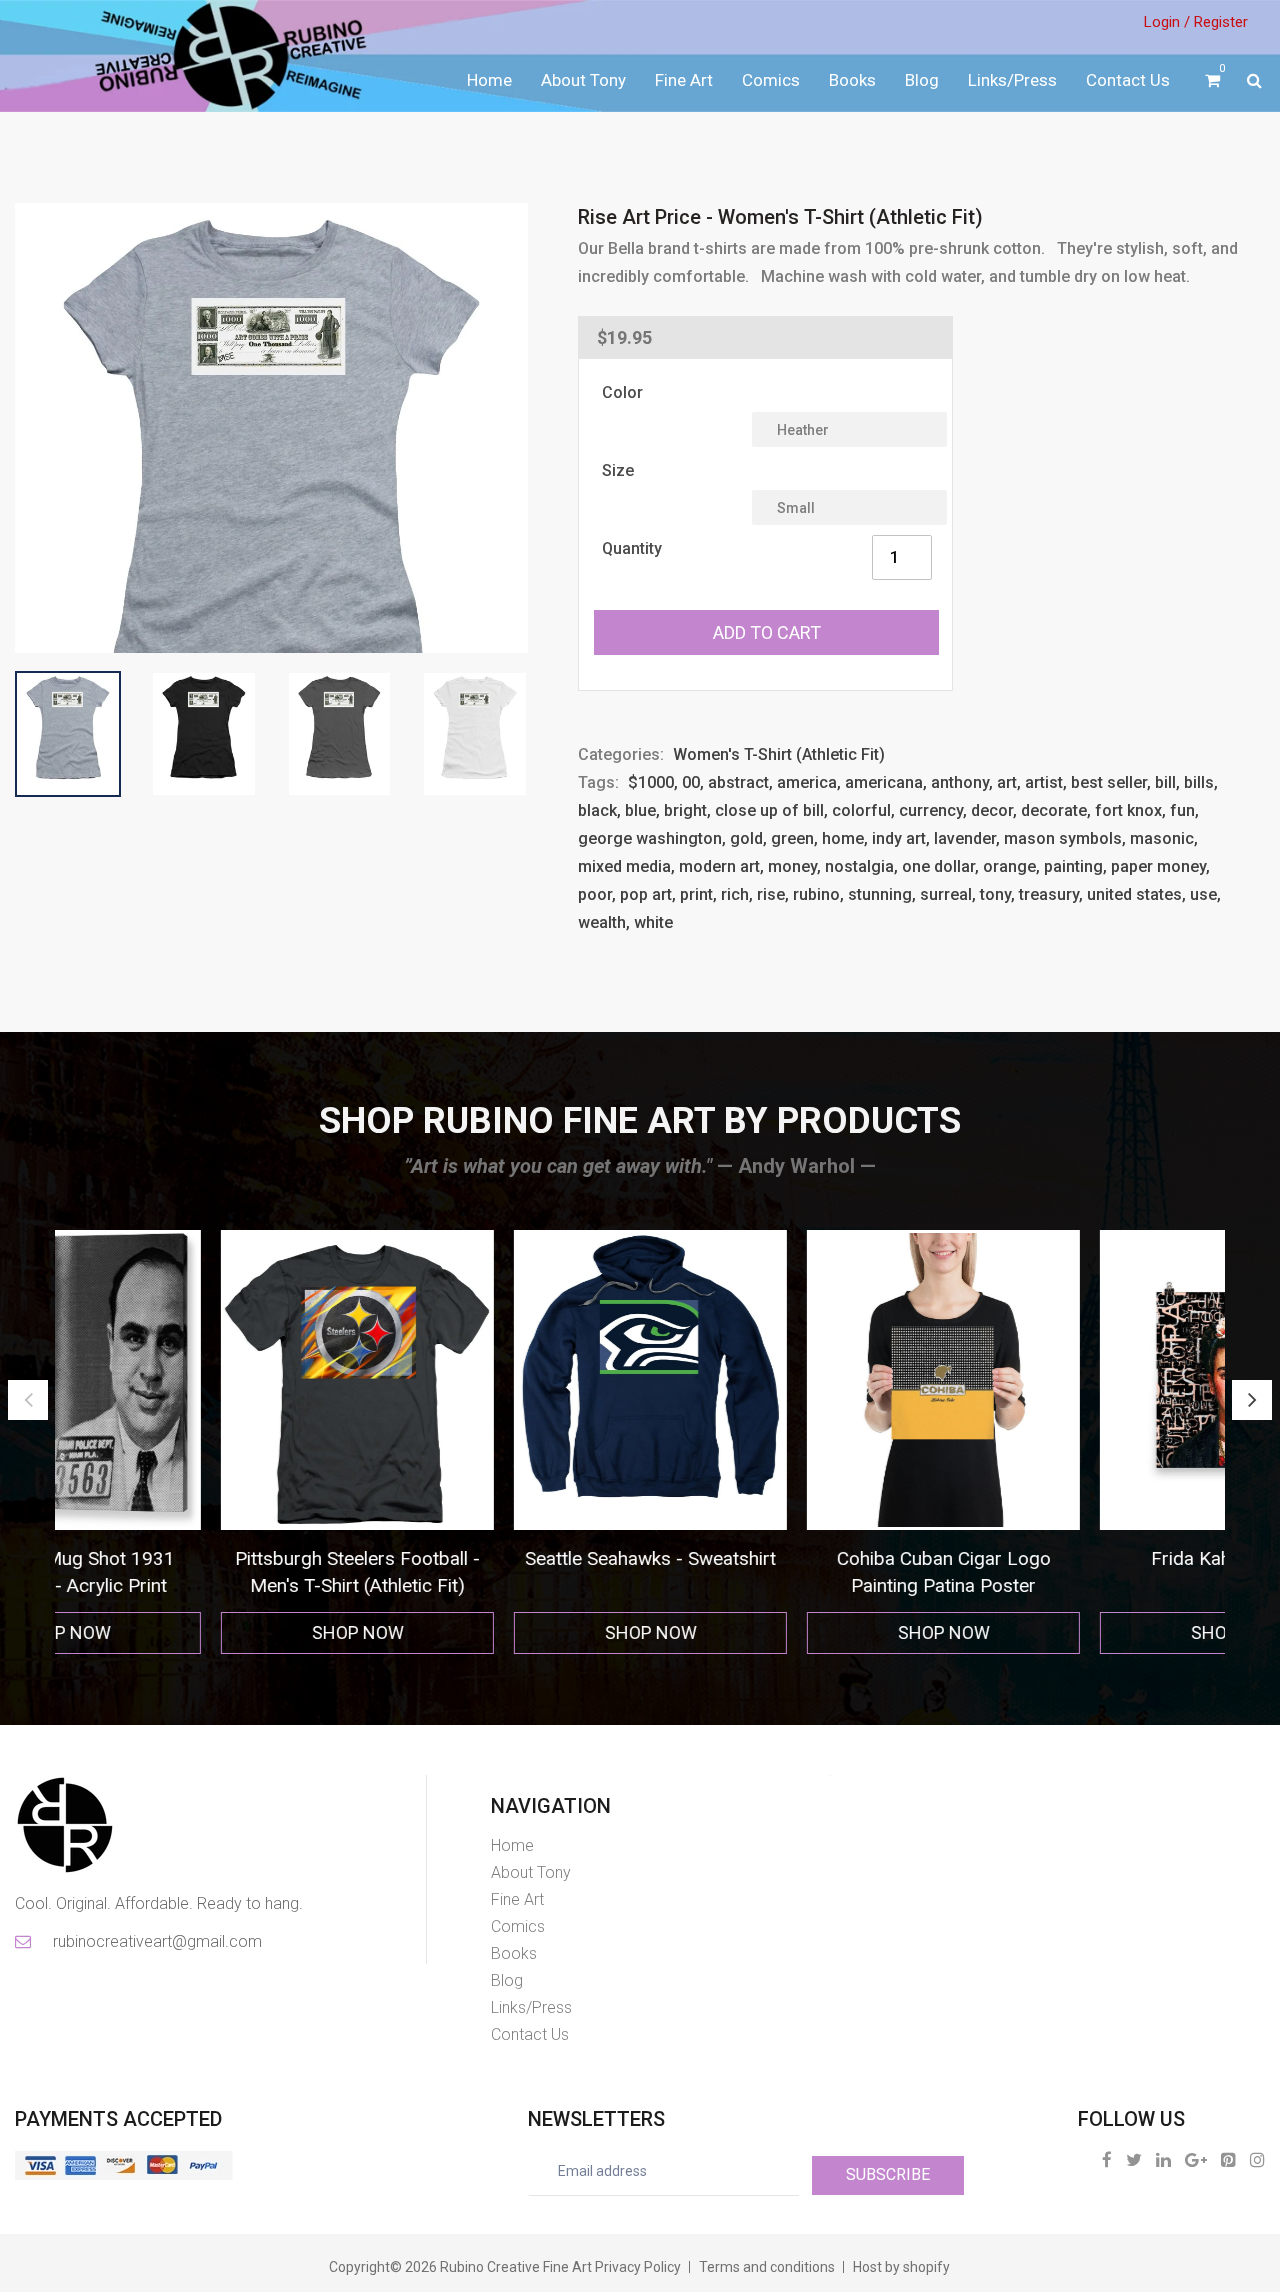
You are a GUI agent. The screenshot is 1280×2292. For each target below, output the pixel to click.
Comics (771, 80)
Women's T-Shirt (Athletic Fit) (779, 754)
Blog (922, 80)
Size (618, 470)
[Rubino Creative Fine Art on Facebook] (1107, 2159)
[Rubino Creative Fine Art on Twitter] (1134, 2159)
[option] (201, 1442)
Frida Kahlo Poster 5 (1081, 1558)
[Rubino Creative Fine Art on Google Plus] (1196, 2159)
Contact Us (1128, 80)
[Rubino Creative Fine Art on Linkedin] (1163, 2159)
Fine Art (684, 80)
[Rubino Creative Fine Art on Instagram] (1257, 2159)
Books (852, 80)
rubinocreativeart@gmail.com (156, 1941)
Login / (1167, 22)
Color (622, 392)
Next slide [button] (1252, 1400)
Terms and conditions (767, 2267)
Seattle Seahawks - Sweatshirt (494, 1558)
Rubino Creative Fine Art (516, 2267)
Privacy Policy (638, 2267)
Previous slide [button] (28, 1400)
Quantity (632, 548)
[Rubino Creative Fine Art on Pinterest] (1228, 2159)
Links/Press (1012, 80)
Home (489, 80)
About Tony (583, 80)
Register (1221, 22)
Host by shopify (901, 2267)
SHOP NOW (202, 1632)
